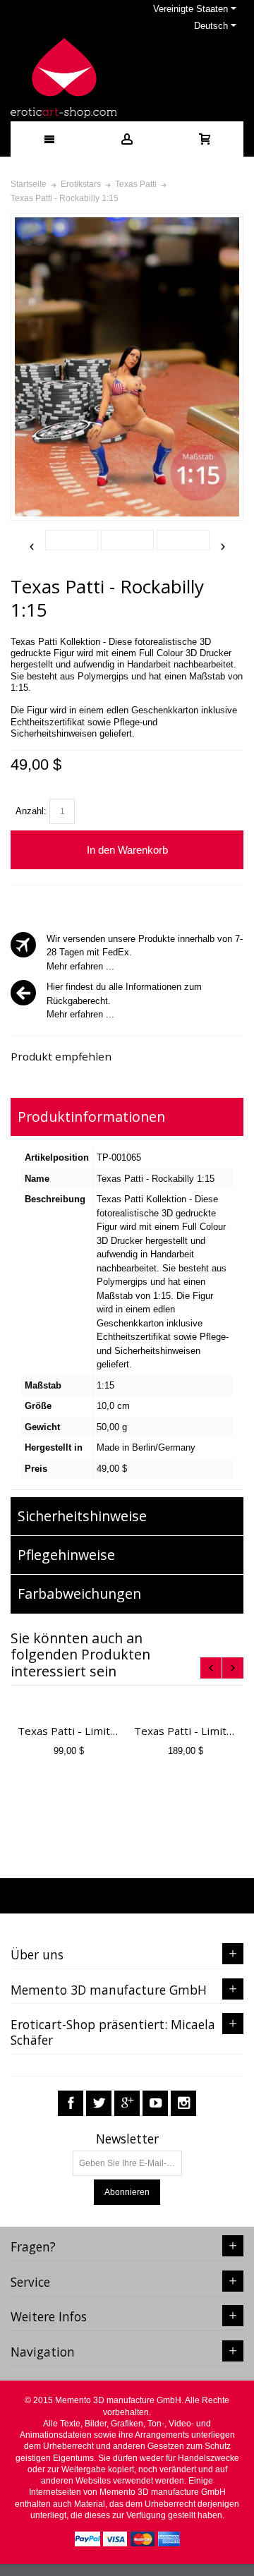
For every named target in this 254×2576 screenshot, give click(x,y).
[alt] (72, 540)
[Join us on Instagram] (183, 2104)
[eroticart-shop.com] (64, 78)
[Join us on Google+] (127, 2104)
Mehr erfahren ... (80, 966)
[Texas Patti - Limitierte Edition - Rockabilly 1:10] (185, 1707)
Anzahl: (31, 811)
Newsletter (127, 2139)
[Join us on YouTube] (155, 2104)
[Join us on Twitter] (99, 2104)
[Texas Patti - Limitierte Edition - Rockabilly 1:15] (69, 1707)
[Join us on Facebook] (71, 2104)
